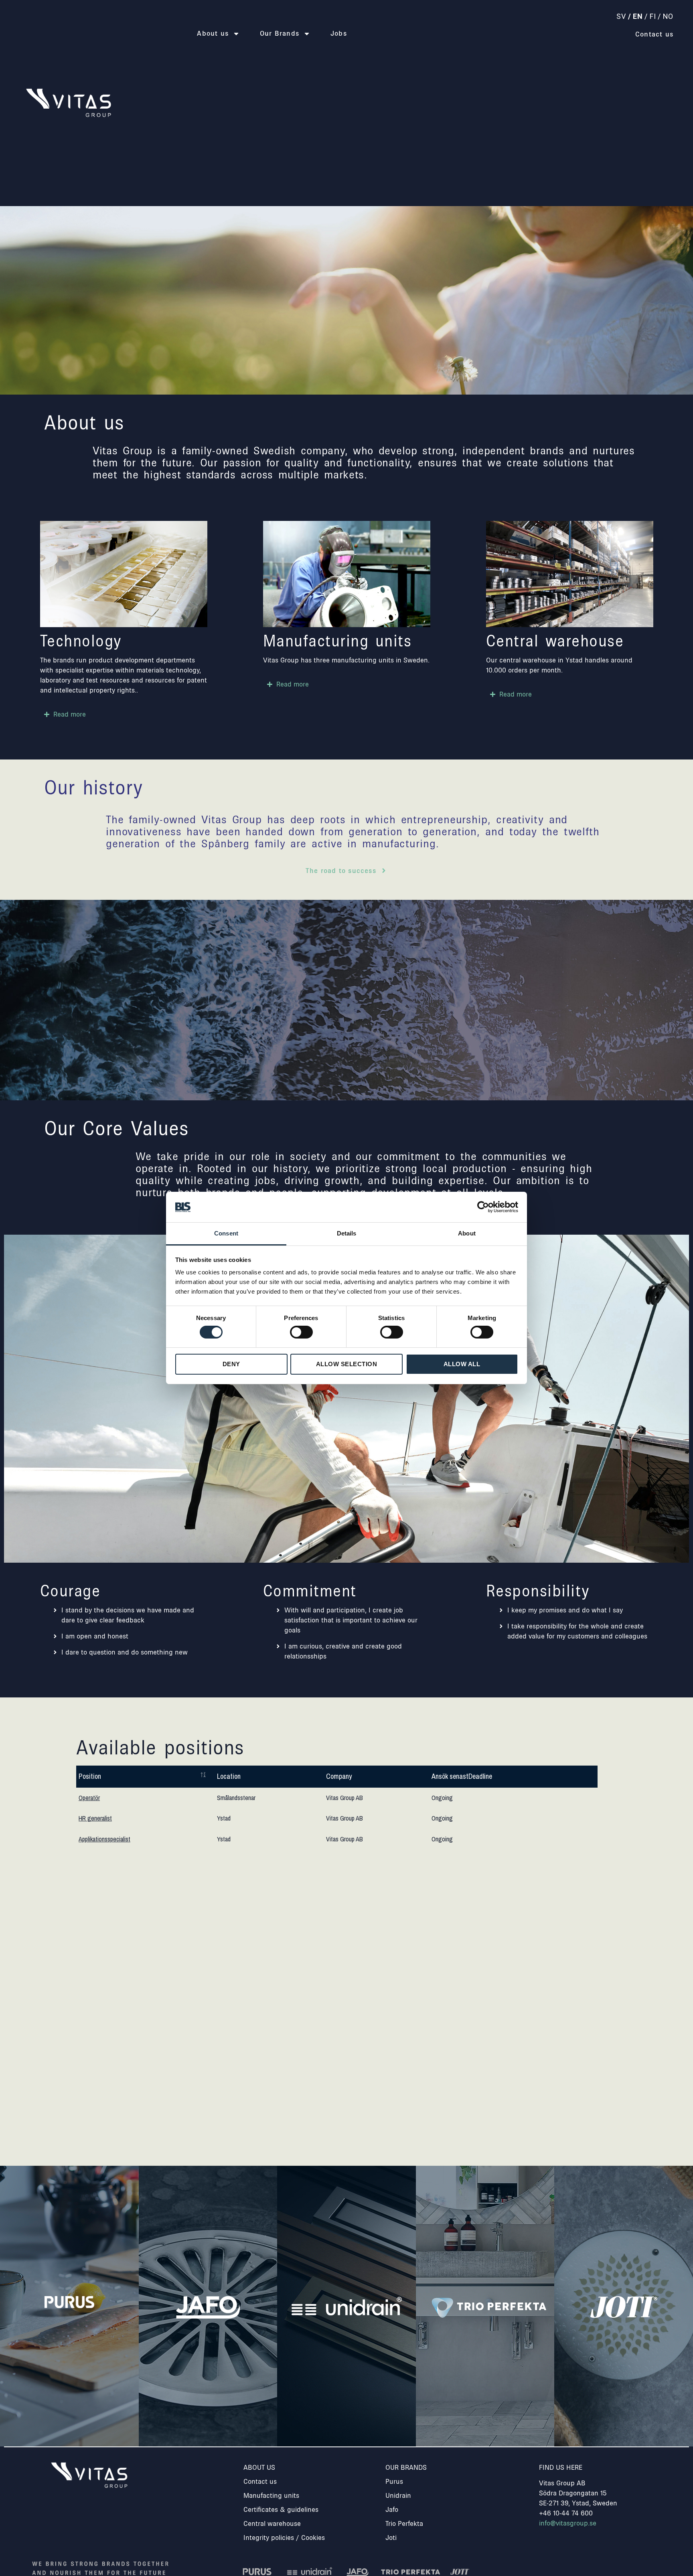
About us (213, 33)
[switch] (301, 1332)
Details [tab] (347, 1234)
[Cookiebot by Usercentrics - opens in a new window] (483, 1207)
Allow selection (347, 1364)
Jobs (339, 33)
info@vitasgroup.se (568, 2523)
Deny (231, 1364)
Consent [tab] (226, 1234)
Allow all (462, 1364)
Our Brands (280, 33)
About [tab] (467, 1234)
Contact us (654, 34)
